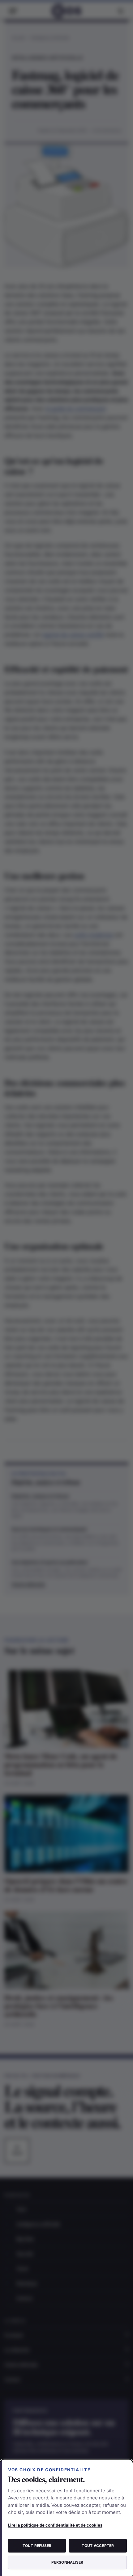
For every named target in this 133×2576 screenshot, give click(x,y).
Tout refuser (37, 2546)
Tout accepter (98, 2546)
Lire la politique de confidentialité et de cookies (55, 2525)
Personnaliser (67, 2562)
